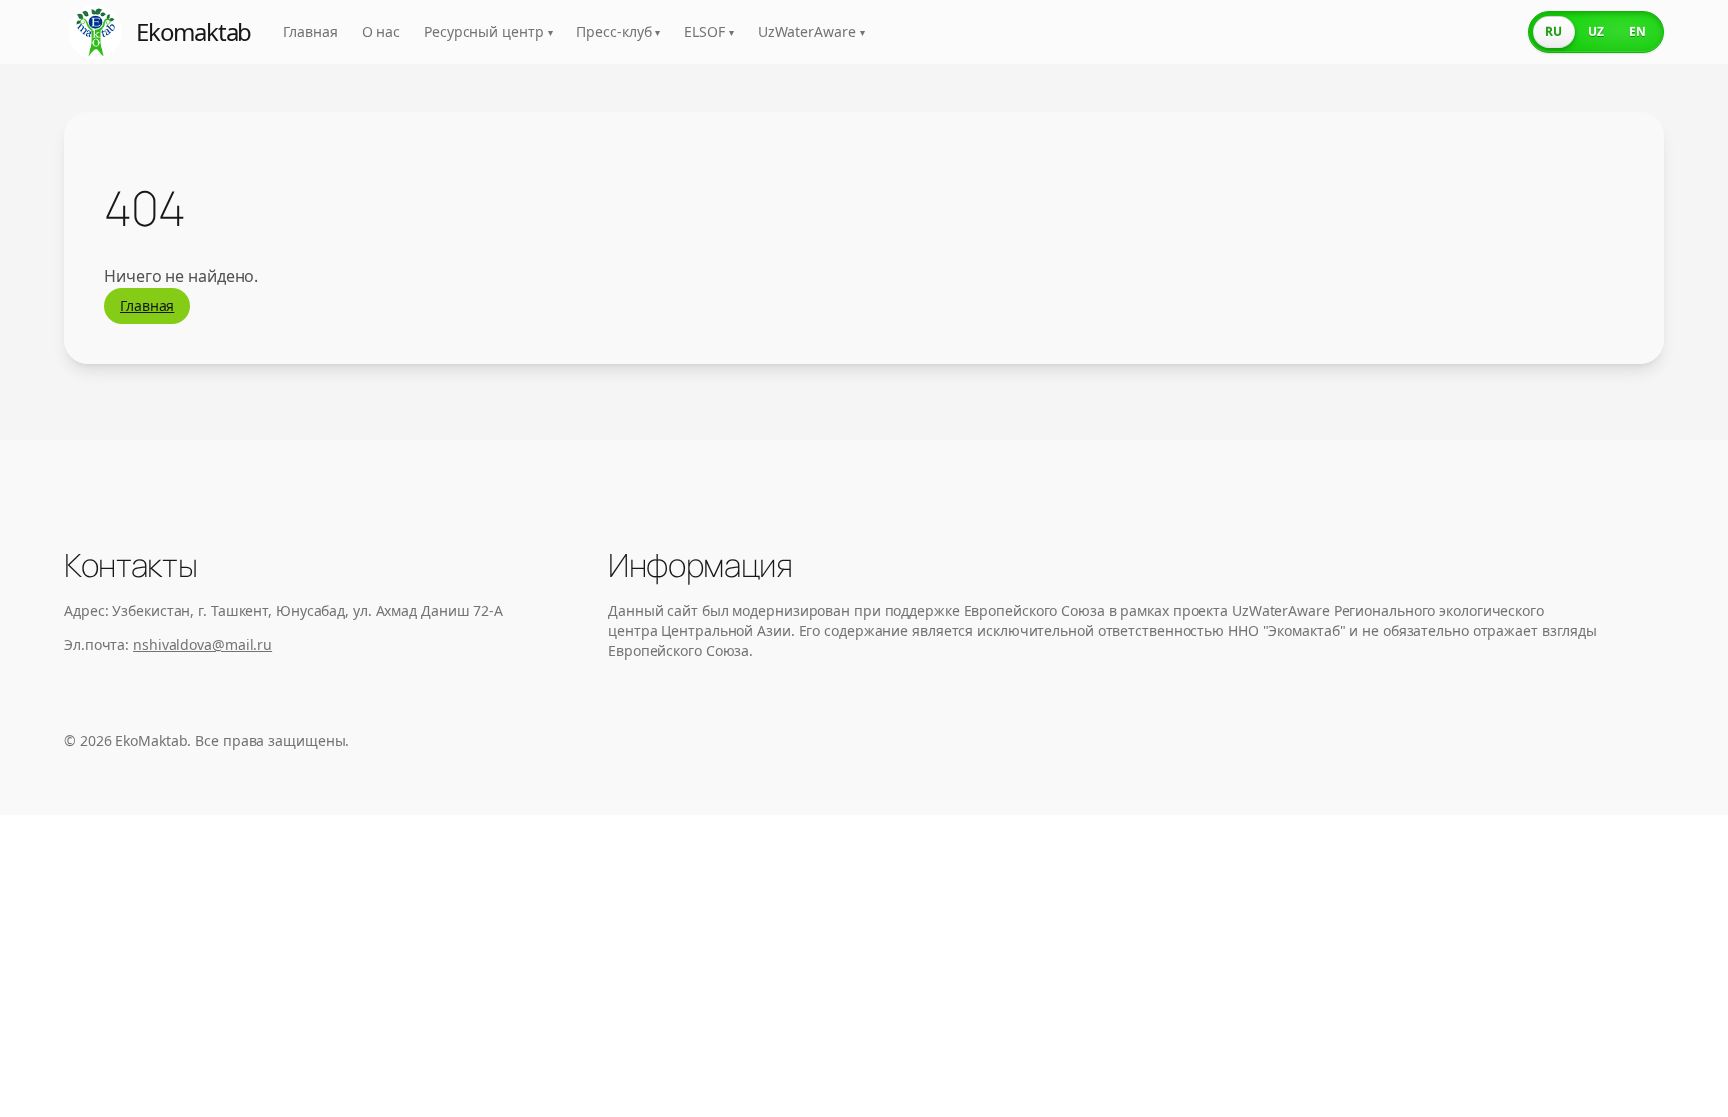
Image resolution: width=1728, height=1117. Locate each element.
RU (1553, 31)
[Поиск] (1494, 32)
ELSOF (708, 31)
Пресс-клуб (618, 31)
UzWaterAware (811, 31)
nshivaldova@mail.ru (202, 644)
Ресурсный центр (488, 31)
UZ (1596, 31)
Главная (310, 31)
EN (1637, 31)
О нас (381, 31)
